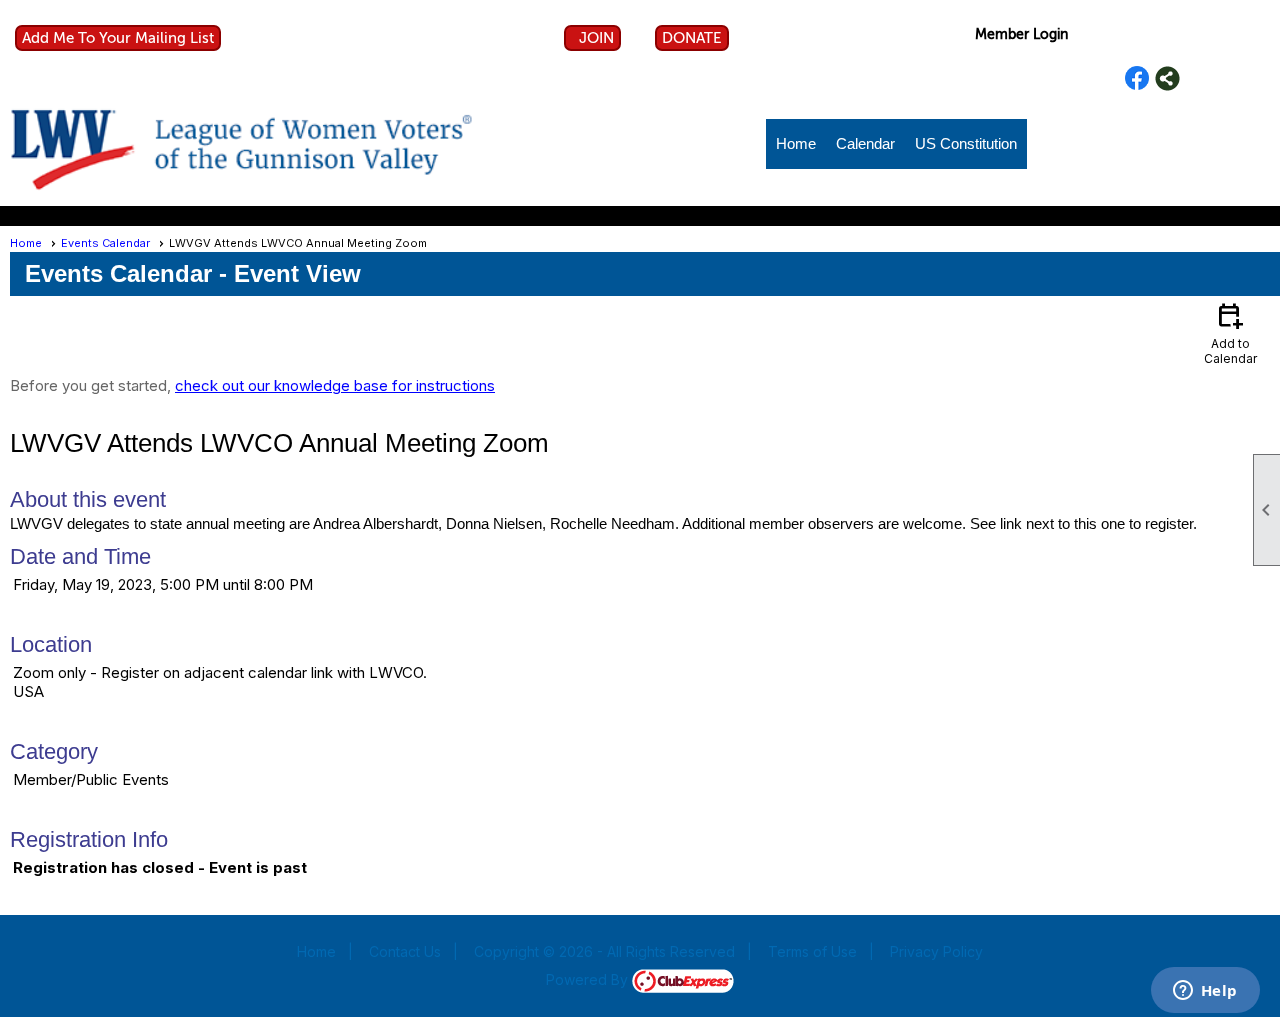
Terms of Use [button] (812, 951)
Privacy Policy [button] (936, 951)
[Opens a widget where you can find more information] (1205, 992)
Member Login (1021, 34)
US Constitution (966, 143)
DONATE (692, 38)
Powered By (589, 979)
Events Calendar (105, 243)
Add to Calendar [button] (1230, 332)
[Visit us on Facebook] (1137, 78)
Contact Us (405, 951)
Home (796, 143)
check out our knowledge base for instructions (335, 385)
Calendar (865, 143)
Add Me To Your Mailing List (118, 38)
